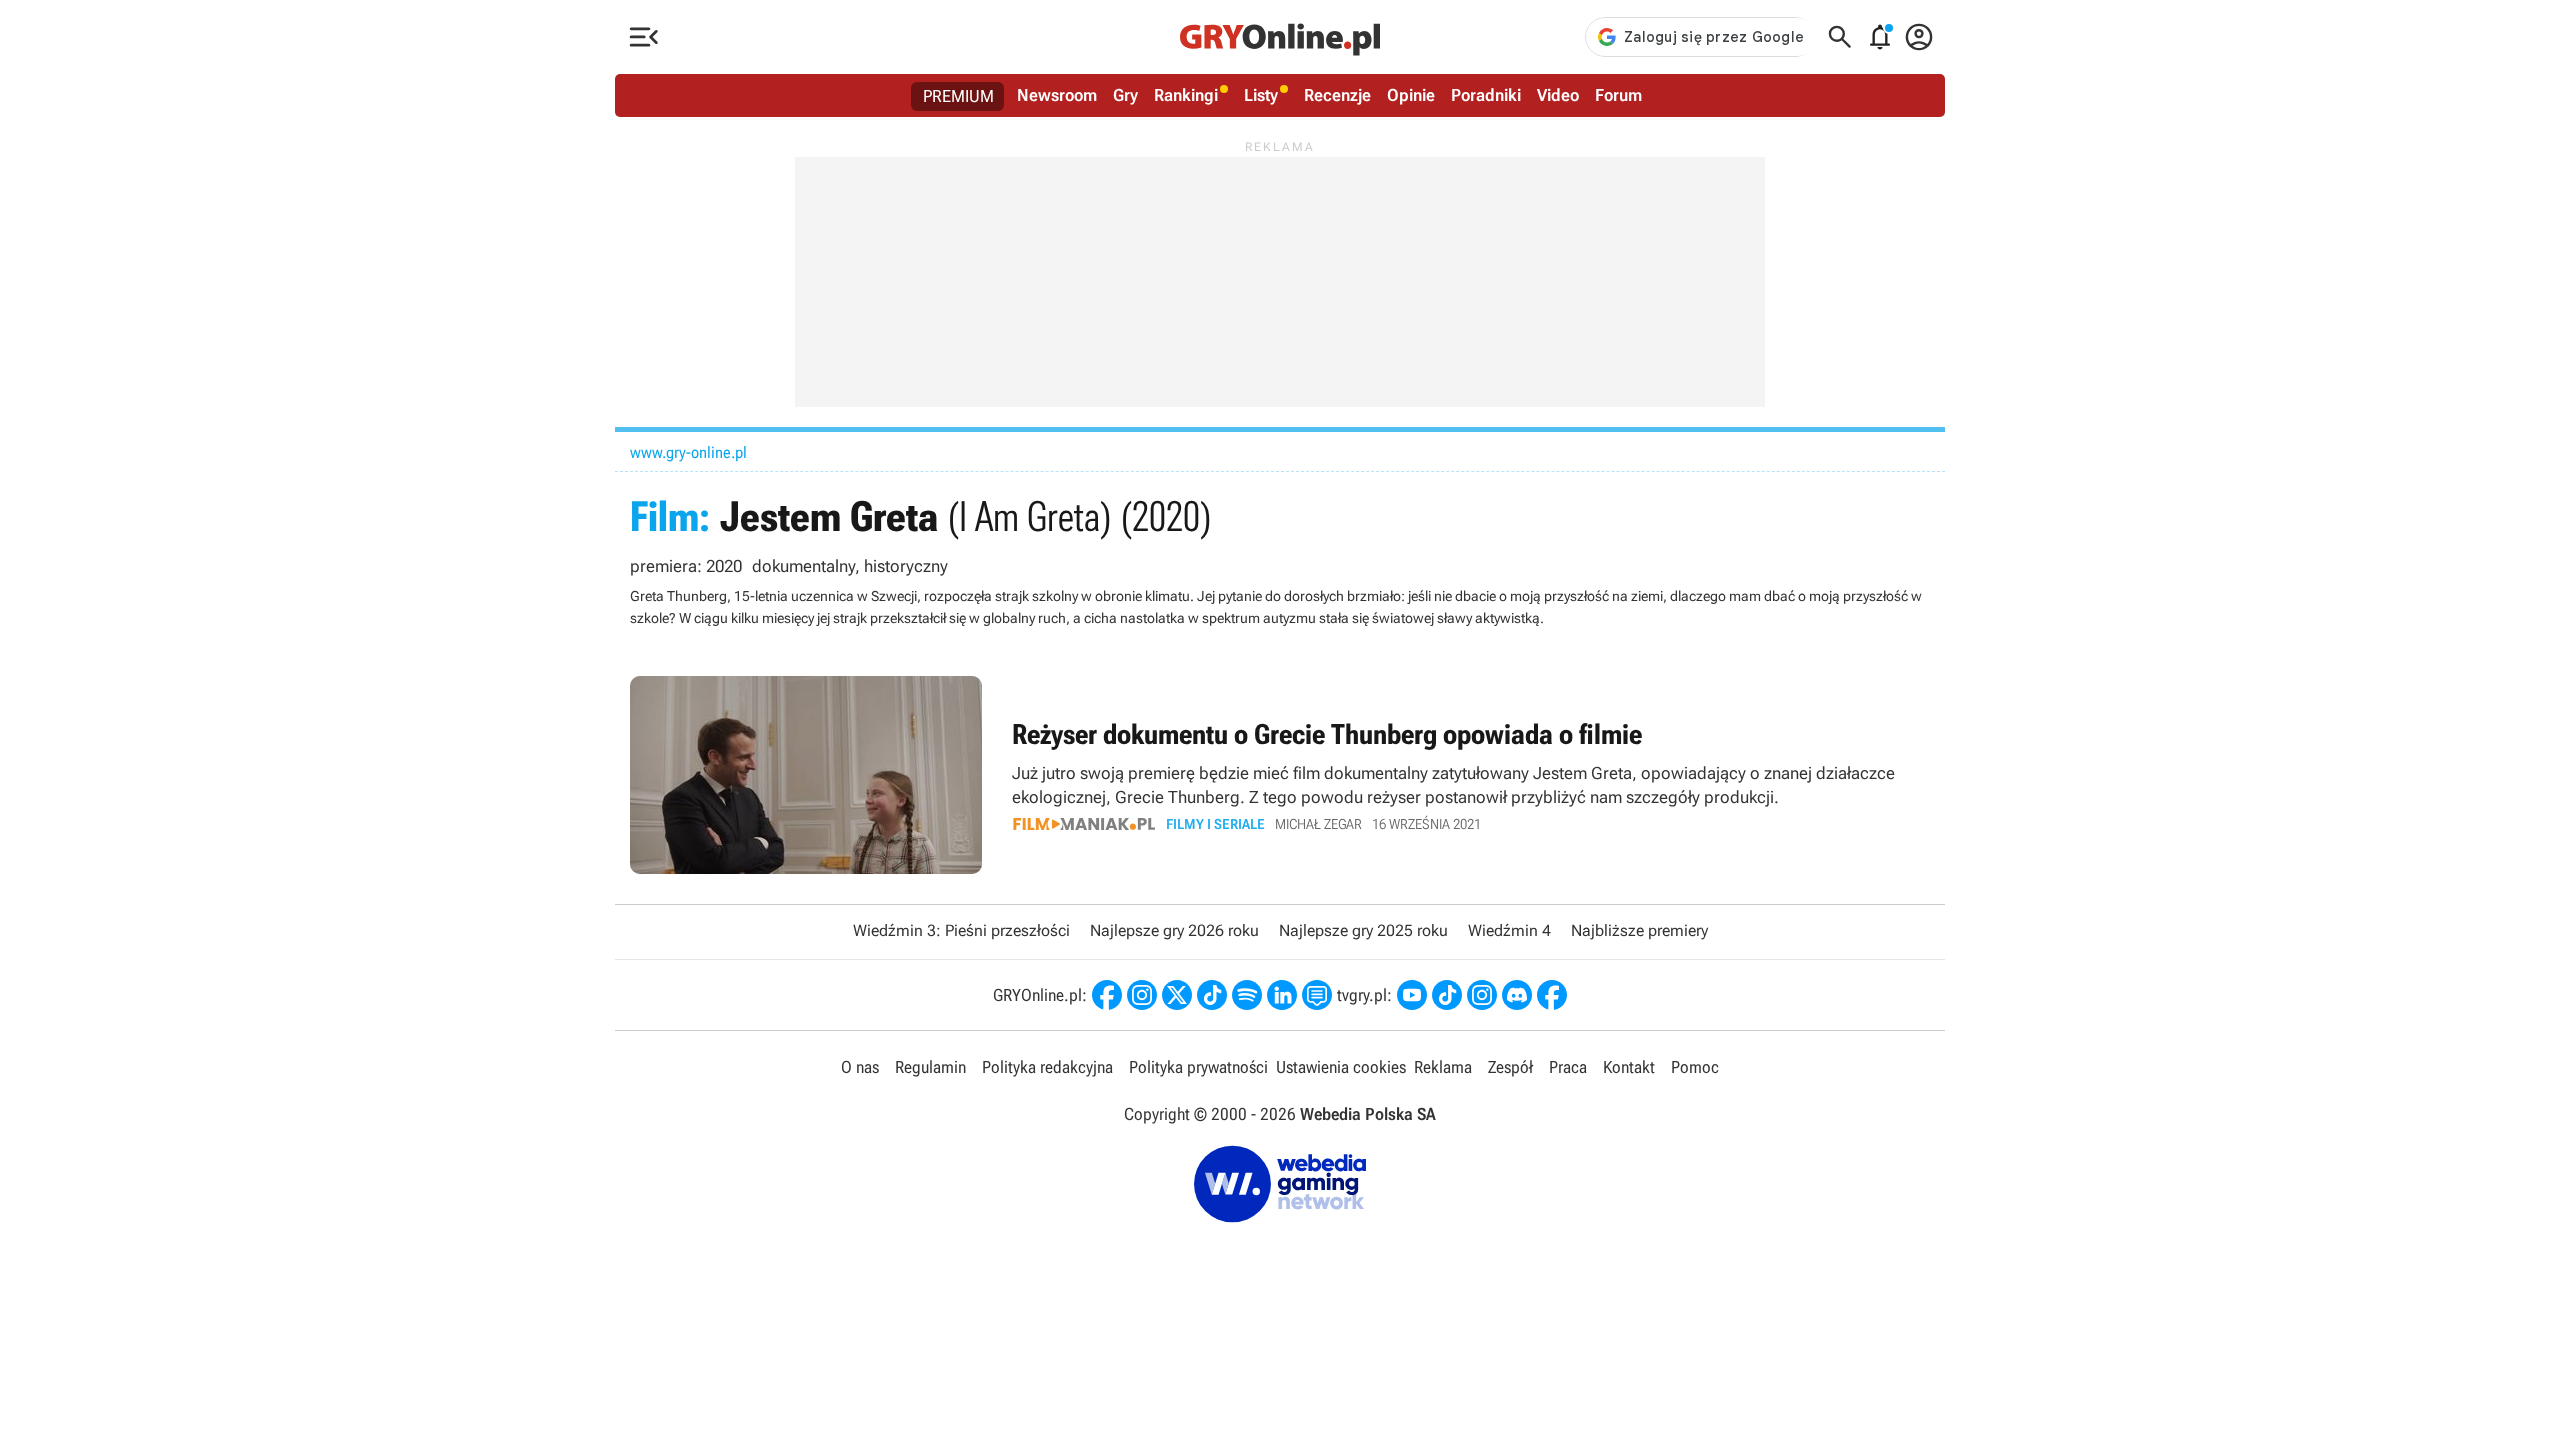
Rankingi (1186, 95)
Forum (1618, 95)
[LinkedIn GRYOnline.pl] (1282, 995)
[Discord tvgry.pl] (1517, 995)
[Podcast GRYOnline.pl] (1247, 995)
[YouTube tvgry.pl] (1412, 995)
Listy (1261, 95)
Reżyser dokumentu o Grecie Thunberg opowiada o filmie (1280, 775)
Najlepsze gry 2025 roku (1363, 930)
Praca (1568, 1067)
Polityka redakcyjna (1047, 1067)
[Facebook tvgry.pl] (1552, 995)
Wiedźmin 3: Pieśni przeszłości (961, 930)
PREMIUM (958, 96)
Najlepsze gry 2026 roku (1174, 930)
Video (1558, 95)
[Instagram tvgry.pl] (1482, 995)
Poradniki (1486, 95)
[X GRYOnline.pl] (1177, 995)
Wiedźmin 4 (1509, 930)
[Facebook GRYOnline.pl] (1107, 995)
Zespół (1510, 1067)
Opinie (1411, 95)
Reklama (1443, 1067)
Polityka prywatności (1198, 1067)
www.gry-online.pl (688, 452)
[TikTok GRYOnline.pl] (1212, 995)
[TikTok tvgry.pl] (1447, 995)
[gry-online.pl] (1280, 37)
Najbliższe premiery (1639, 930)
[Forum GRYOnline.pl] (1317, 995)
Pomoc (1695, 1067)
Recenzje (1337, 95)
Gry (1125, 95)
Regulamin (930, 1067)
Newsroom (1057, 95)
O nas (860, 1067)
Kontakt (1629, 1067)
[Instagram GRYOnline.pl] (1142, 995)
